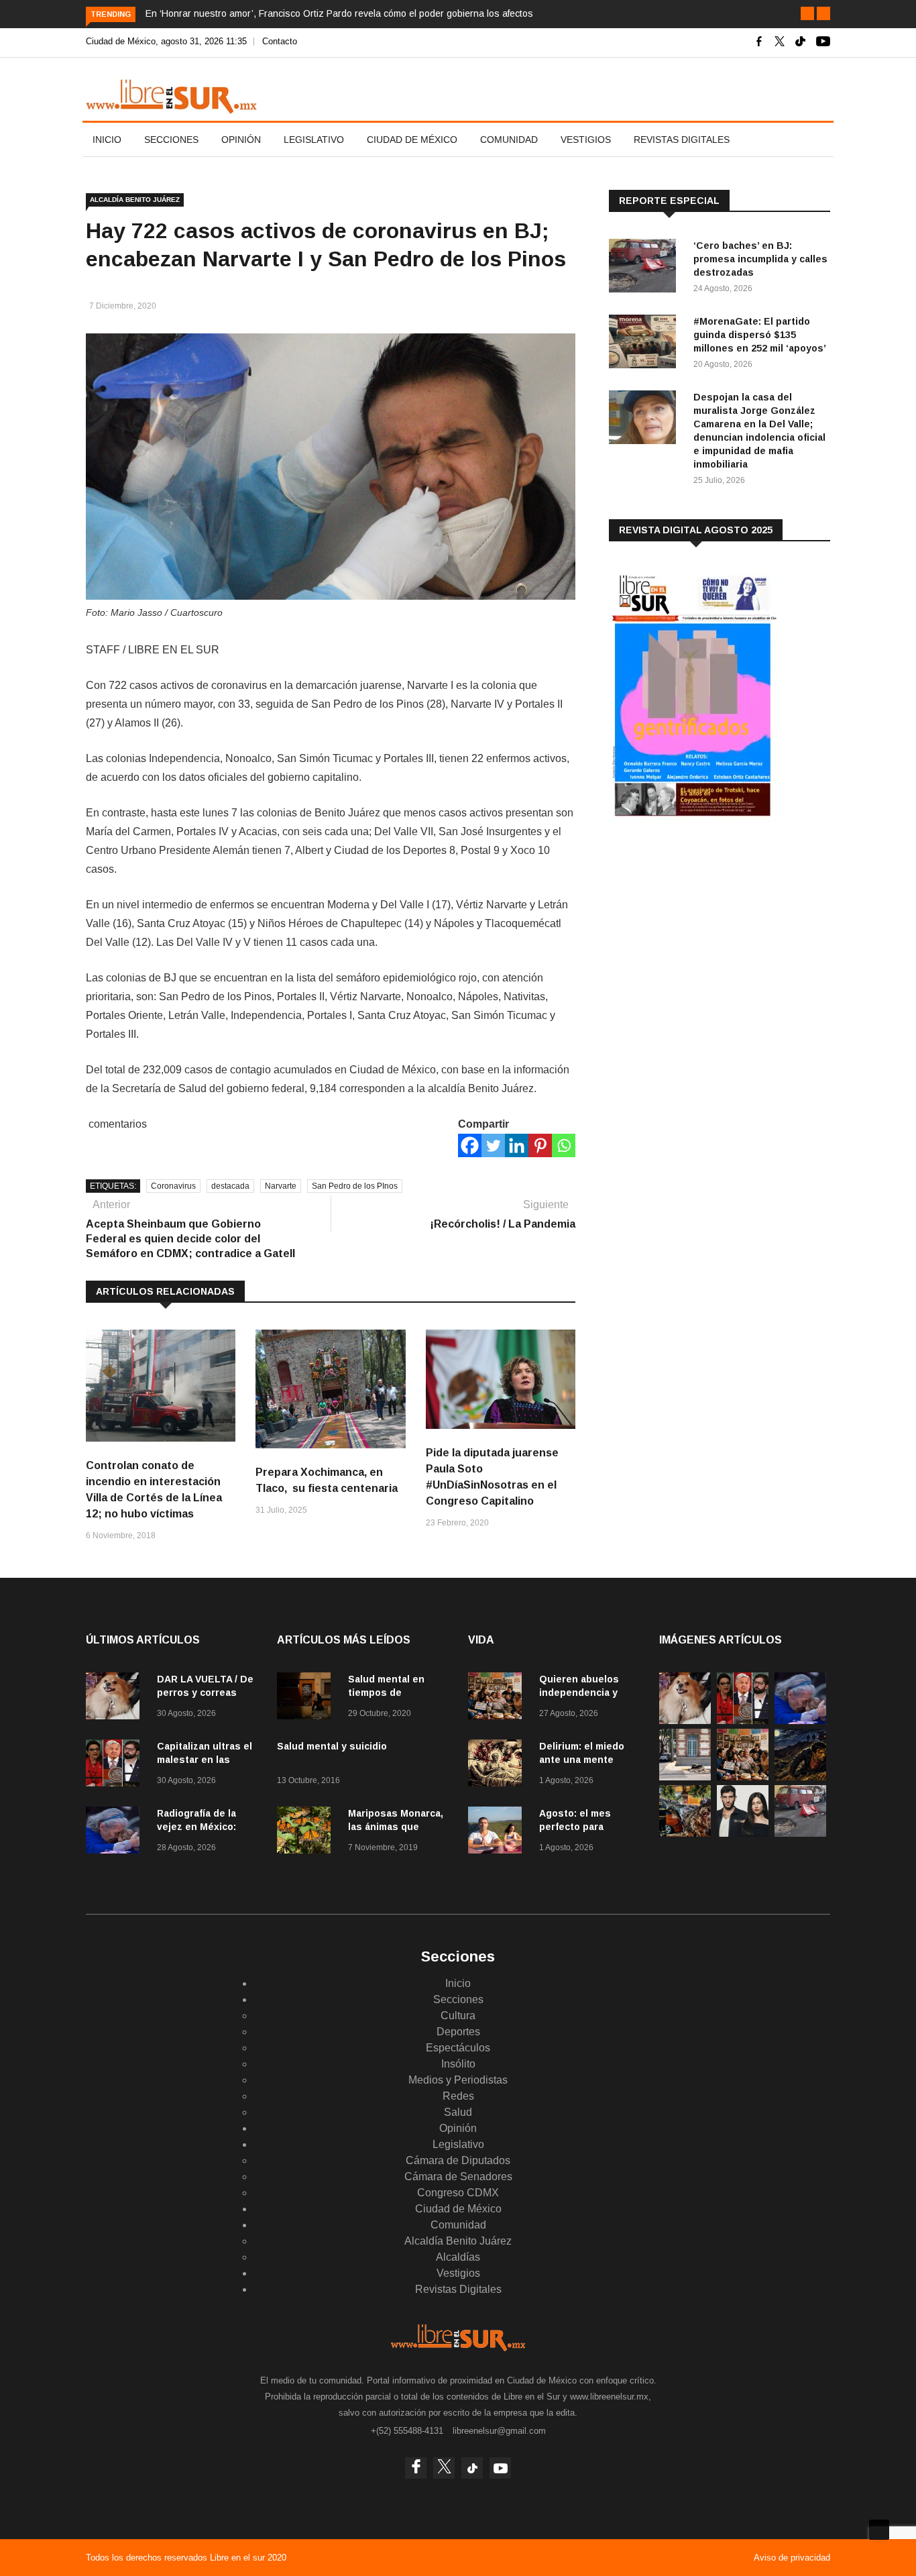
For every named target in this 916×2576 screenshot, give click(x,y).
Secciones (171, 140)
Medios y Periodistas (458, 2080)
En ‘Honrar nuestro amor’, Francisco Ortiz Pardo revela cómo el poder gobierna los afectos (339, 13)
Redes (458, 2096)
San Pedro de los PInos (355, 1186)
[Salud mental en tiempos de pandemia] (307, 1698)
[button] (807, 13)
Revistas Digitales (682, 140)
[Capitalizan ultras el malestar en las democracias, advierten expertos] (116, 1765)
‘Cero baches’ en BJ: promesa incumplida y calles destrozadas (760, 259)
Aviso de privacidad (792, 2558)
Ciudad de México (412, 140)
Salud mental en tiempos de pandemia (386, 1693)
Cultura (458, 2016)
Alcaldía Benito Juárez (135, 200)
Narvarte (281, 1186)
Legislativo (314, 140)
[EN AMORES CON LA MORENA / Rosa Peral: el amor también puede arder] (743, 1833)
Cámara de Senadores (458, 2177)
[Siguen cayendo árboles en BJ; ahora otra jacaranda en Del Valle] (685, 1833)
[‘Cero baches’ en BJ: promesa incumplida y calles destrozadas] (646, 268)
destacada (230, 1186)
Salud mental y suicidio (332, 1746)
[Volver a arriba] (879, 2530)
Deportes (458, 2032)
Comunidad (509, 140)
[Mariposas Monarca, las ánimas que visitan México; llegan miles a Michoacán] (307, 1832)
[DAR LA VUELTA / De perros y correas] (116, 1698)
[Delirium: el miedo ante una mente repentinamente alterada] (498, 1765)
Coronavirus (173, 1186)
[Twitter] (493, 1145)
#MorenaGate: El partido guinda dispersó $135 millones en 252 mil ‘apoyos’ (760, 335)
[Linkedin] (517, 1145)
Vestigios (586, 140)
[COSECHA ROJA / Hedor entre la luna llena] (800, 1777)
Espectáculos (458, 2048)
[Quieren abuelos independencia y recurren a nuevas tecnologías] (498, 1698)
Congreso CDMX (458, 2193)
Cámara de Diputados (458, 2160)
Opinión (241, 140)
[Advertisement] (709, 938)
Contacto (280, 41)
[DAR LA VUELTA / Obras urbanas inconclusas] (685, 1777)
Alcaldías (458, 2257)
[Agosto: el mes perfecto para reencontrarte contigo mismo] (498, 1832)
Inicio (107, 140)
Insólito (458, 2064)
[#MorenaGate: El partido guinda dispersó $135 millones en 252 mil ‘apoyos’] (646, 344)
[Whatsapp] (564, 1145)
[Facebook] (470, 1145)
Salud (458, 2112)
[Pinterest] (540, 1145)
